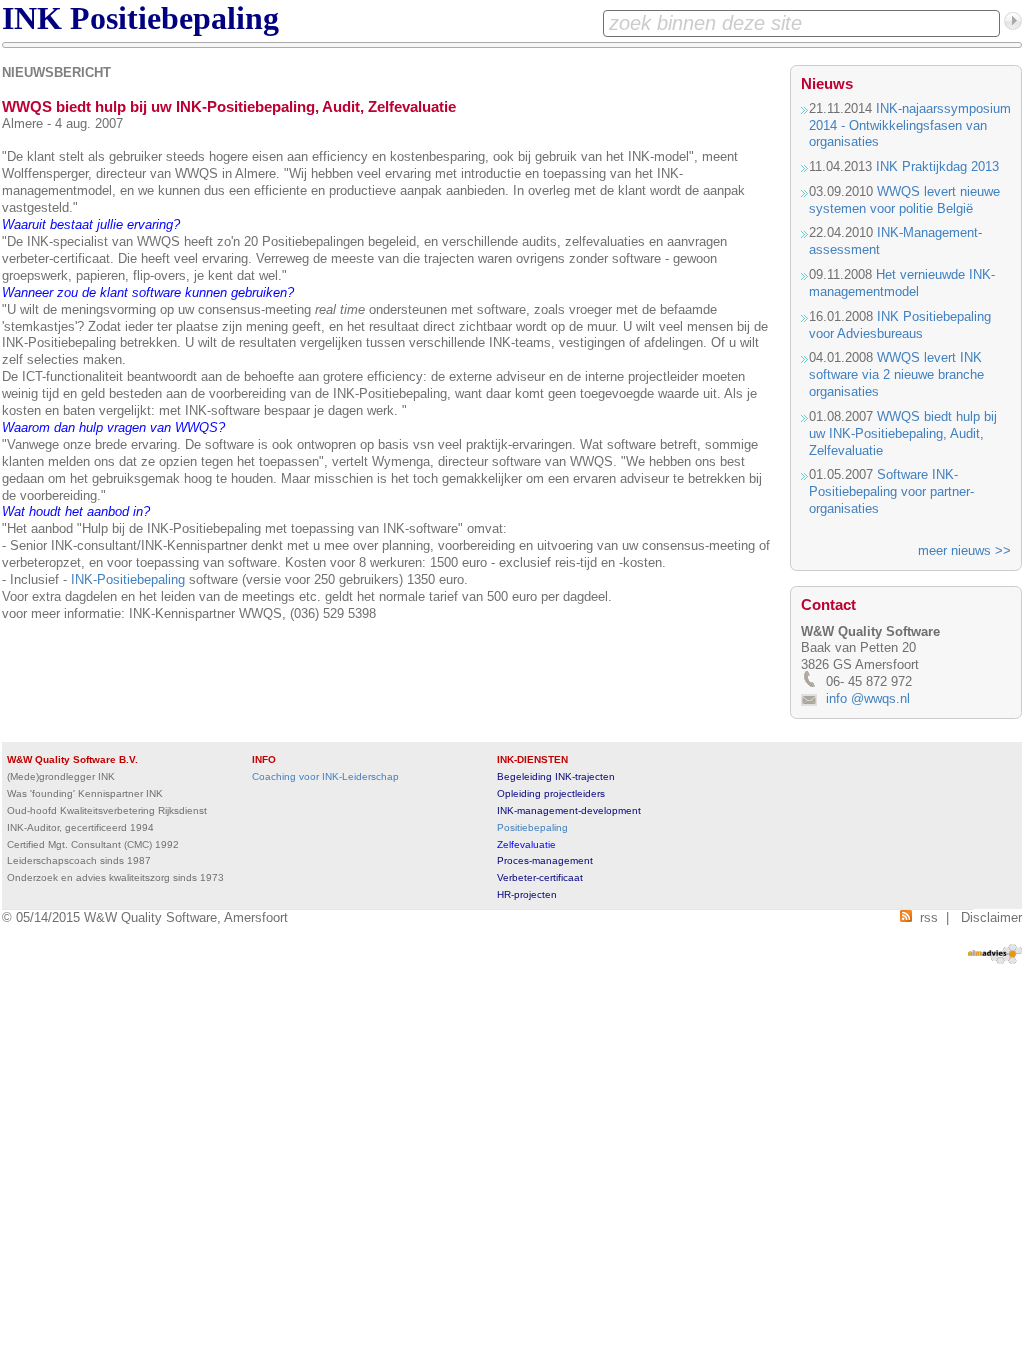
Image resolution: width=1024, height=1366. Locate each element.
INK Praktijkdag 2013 (937, 166)
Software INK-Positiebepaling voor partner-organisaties (891, 491)
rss (925, 917)
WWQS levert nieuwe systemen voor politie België (904, 200)
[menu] (512, 45)
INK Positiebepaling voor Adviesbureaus (900, 325)
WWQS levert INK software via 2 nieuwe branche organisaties (896, 374)
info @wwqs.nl (868, 698)
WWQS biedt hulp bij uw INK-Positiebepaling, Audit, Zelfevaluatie (903, 433)
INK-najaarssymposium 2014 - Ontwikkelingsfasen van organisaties (910, 125)
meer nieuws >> (964, 550)
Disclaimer (991, 917)
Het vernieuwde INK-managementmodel (902, 283)
